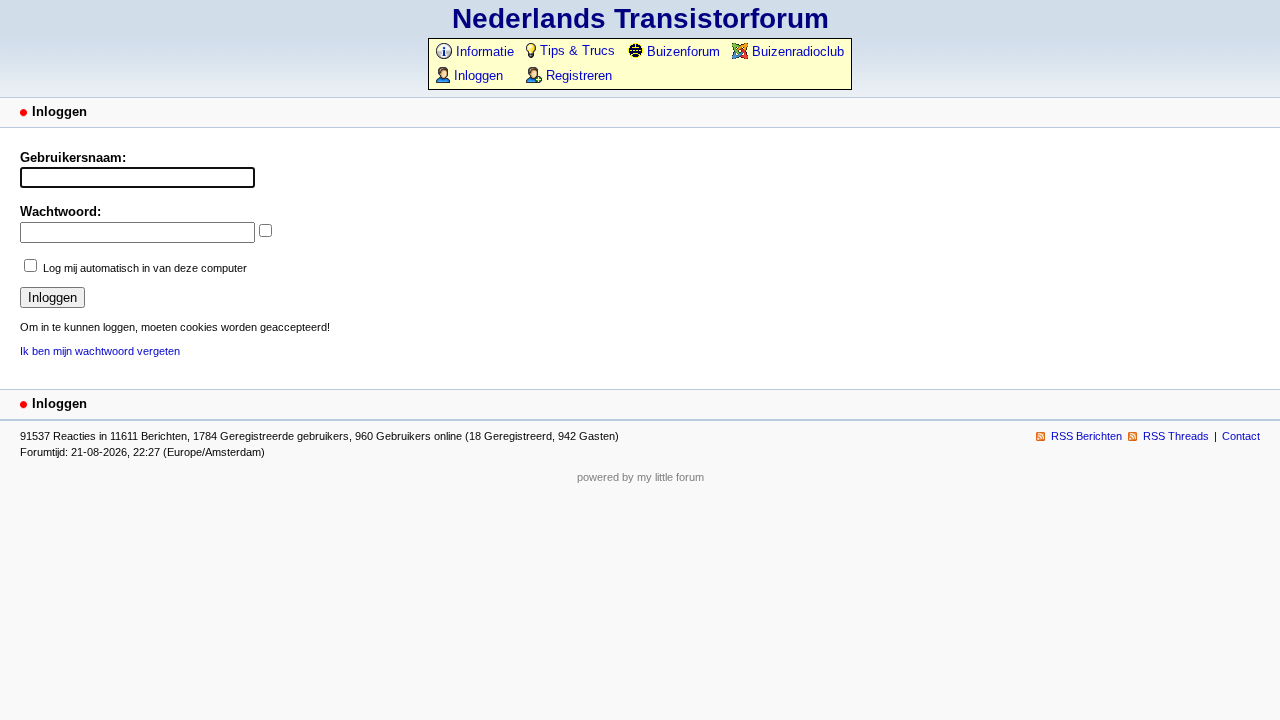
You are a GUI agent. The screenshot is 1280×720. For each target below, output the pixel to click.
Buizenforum (681, 51)
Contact (1241, 436)
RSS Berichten (1086, 436)
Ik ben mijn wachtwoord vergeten (100, 351)
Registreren (577, 75)
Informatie (483, 51)
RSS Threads (1176, 436)
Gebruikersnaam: (73, 157)
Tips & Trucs (575, 50)
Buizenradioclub (796, 51)
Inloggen (476, 75)
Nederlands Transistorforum (640, 18)
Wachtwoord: (60, 211)
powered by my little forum (640, 477)
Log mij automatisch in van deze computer (145, 268)
